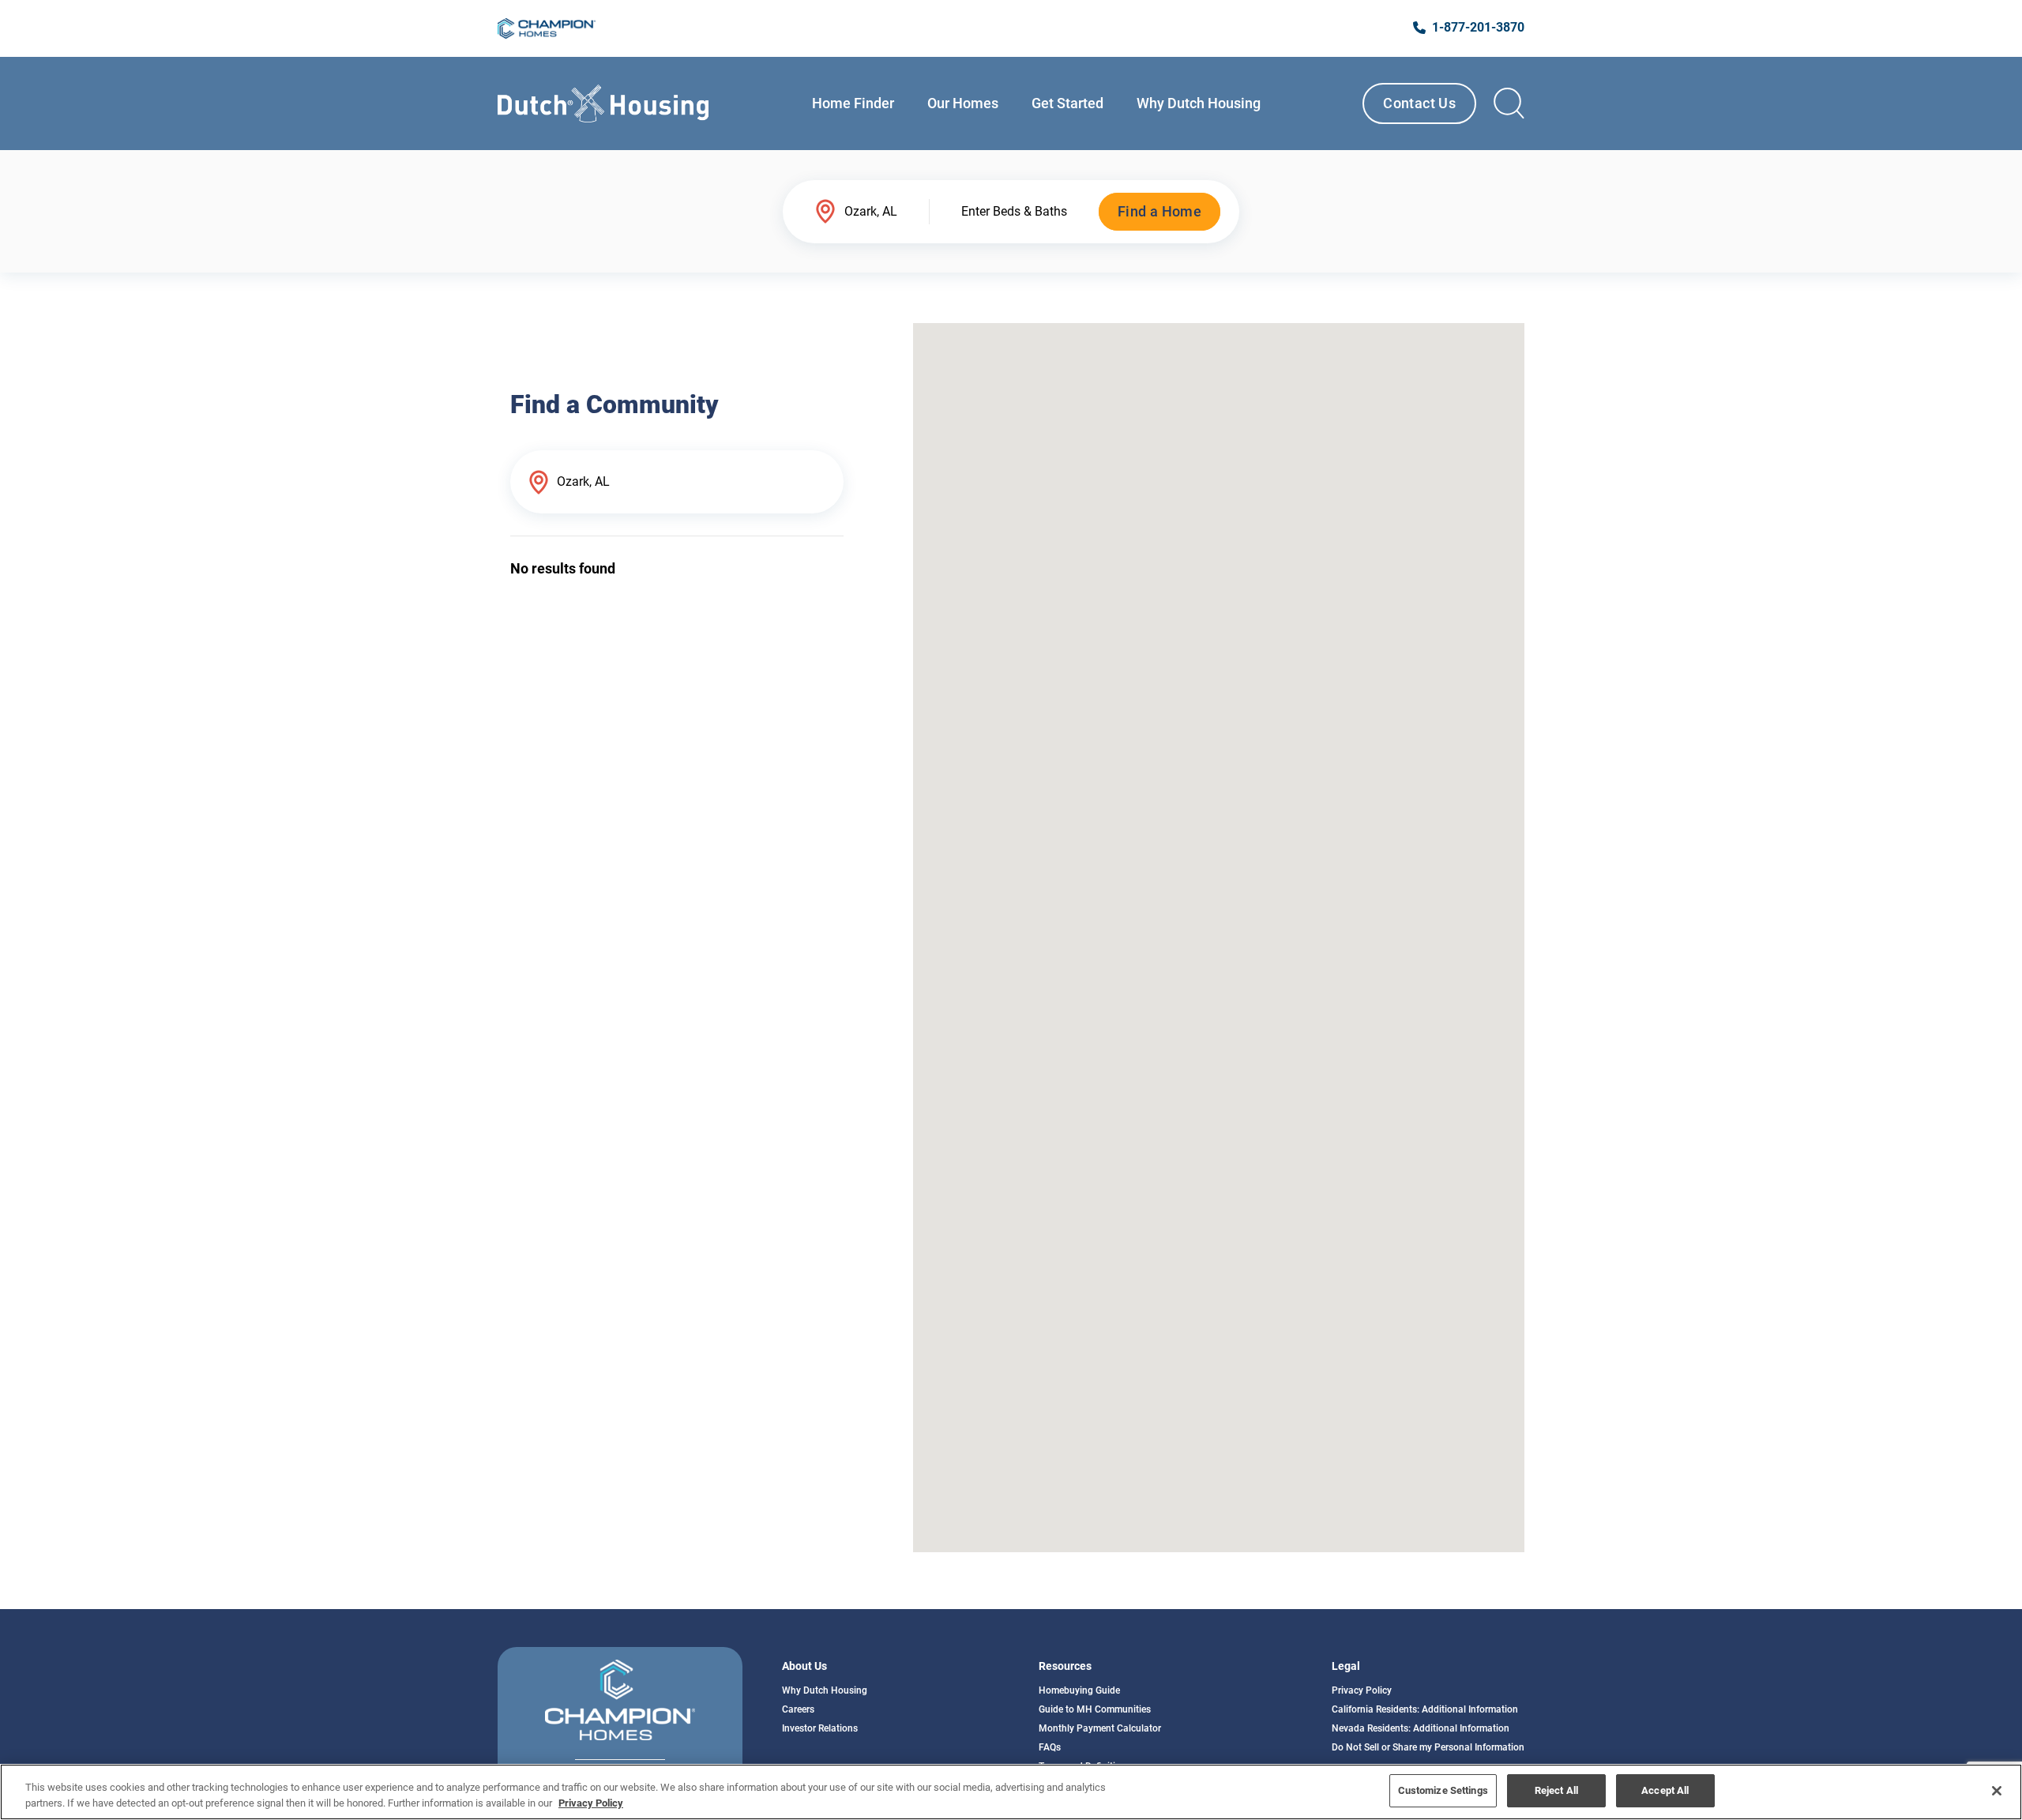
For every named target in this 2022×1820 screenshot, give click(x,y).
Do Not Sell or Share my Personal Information (1428, 1747)
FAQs (1050, 1747)
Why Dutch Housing (825, 1690)
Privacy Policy (1362, 1690)
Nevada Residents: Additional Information (1421, 1728)
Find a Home (1159, 211)
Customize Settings (1443, 1790)
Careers (798, 1709)
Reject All (1556, 1790)
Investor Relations (820, 1728)
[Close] (1997, 1791)
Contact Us (1419, 103)
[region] (1011, 1792)
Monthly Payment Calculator (1100, 1728)
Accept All (1665, 1790)
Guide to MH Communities (1095, 1709)
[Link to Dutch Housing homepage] (603, 103)
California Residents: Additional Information (1425, 1709)
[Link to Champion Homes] (547, 28)
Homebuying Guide (1079, 1690)
